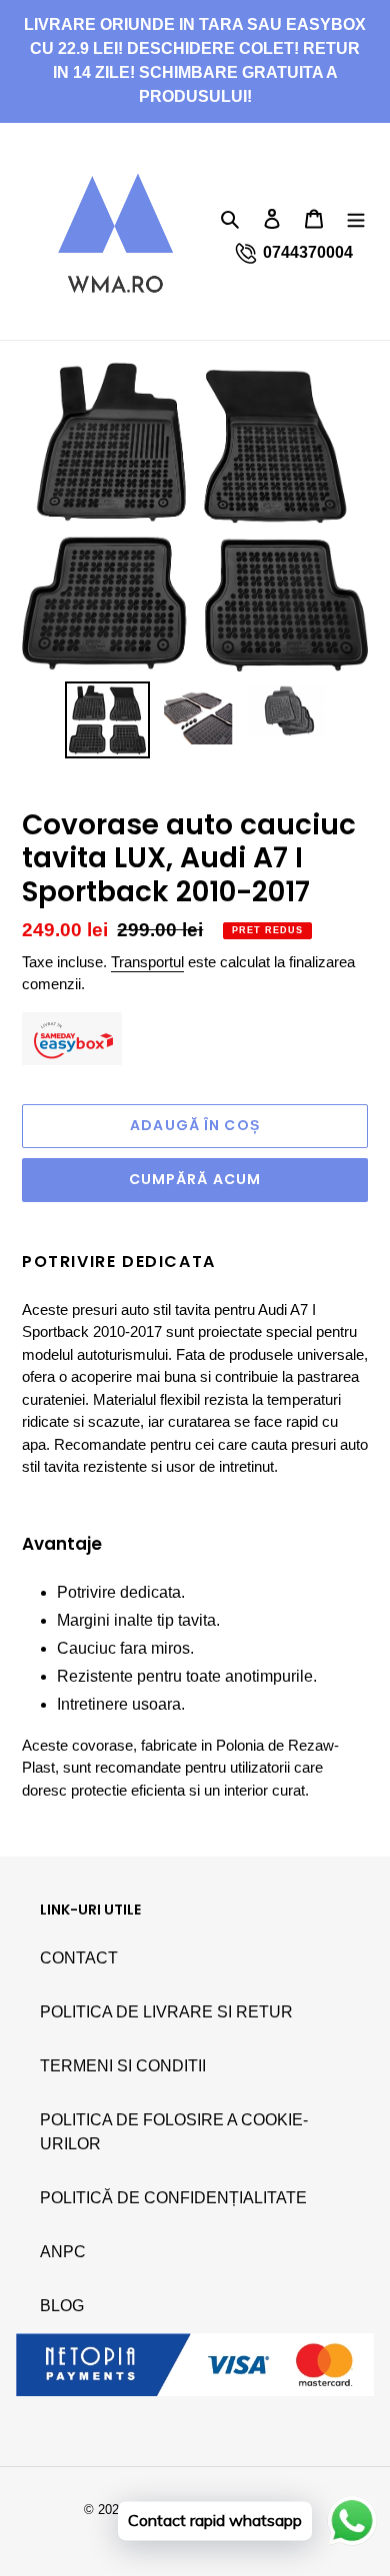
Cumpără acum (195, 1179)
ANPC (63, 2252)
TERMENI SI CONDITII (123, 2066)
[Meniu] (356, 219)
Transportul (147, 962)
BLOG (62, 2306)
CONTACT (79, 1958)
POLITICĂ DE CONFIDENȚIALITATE (173, 2198)
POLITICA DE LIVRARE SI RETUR (166, 2012)
